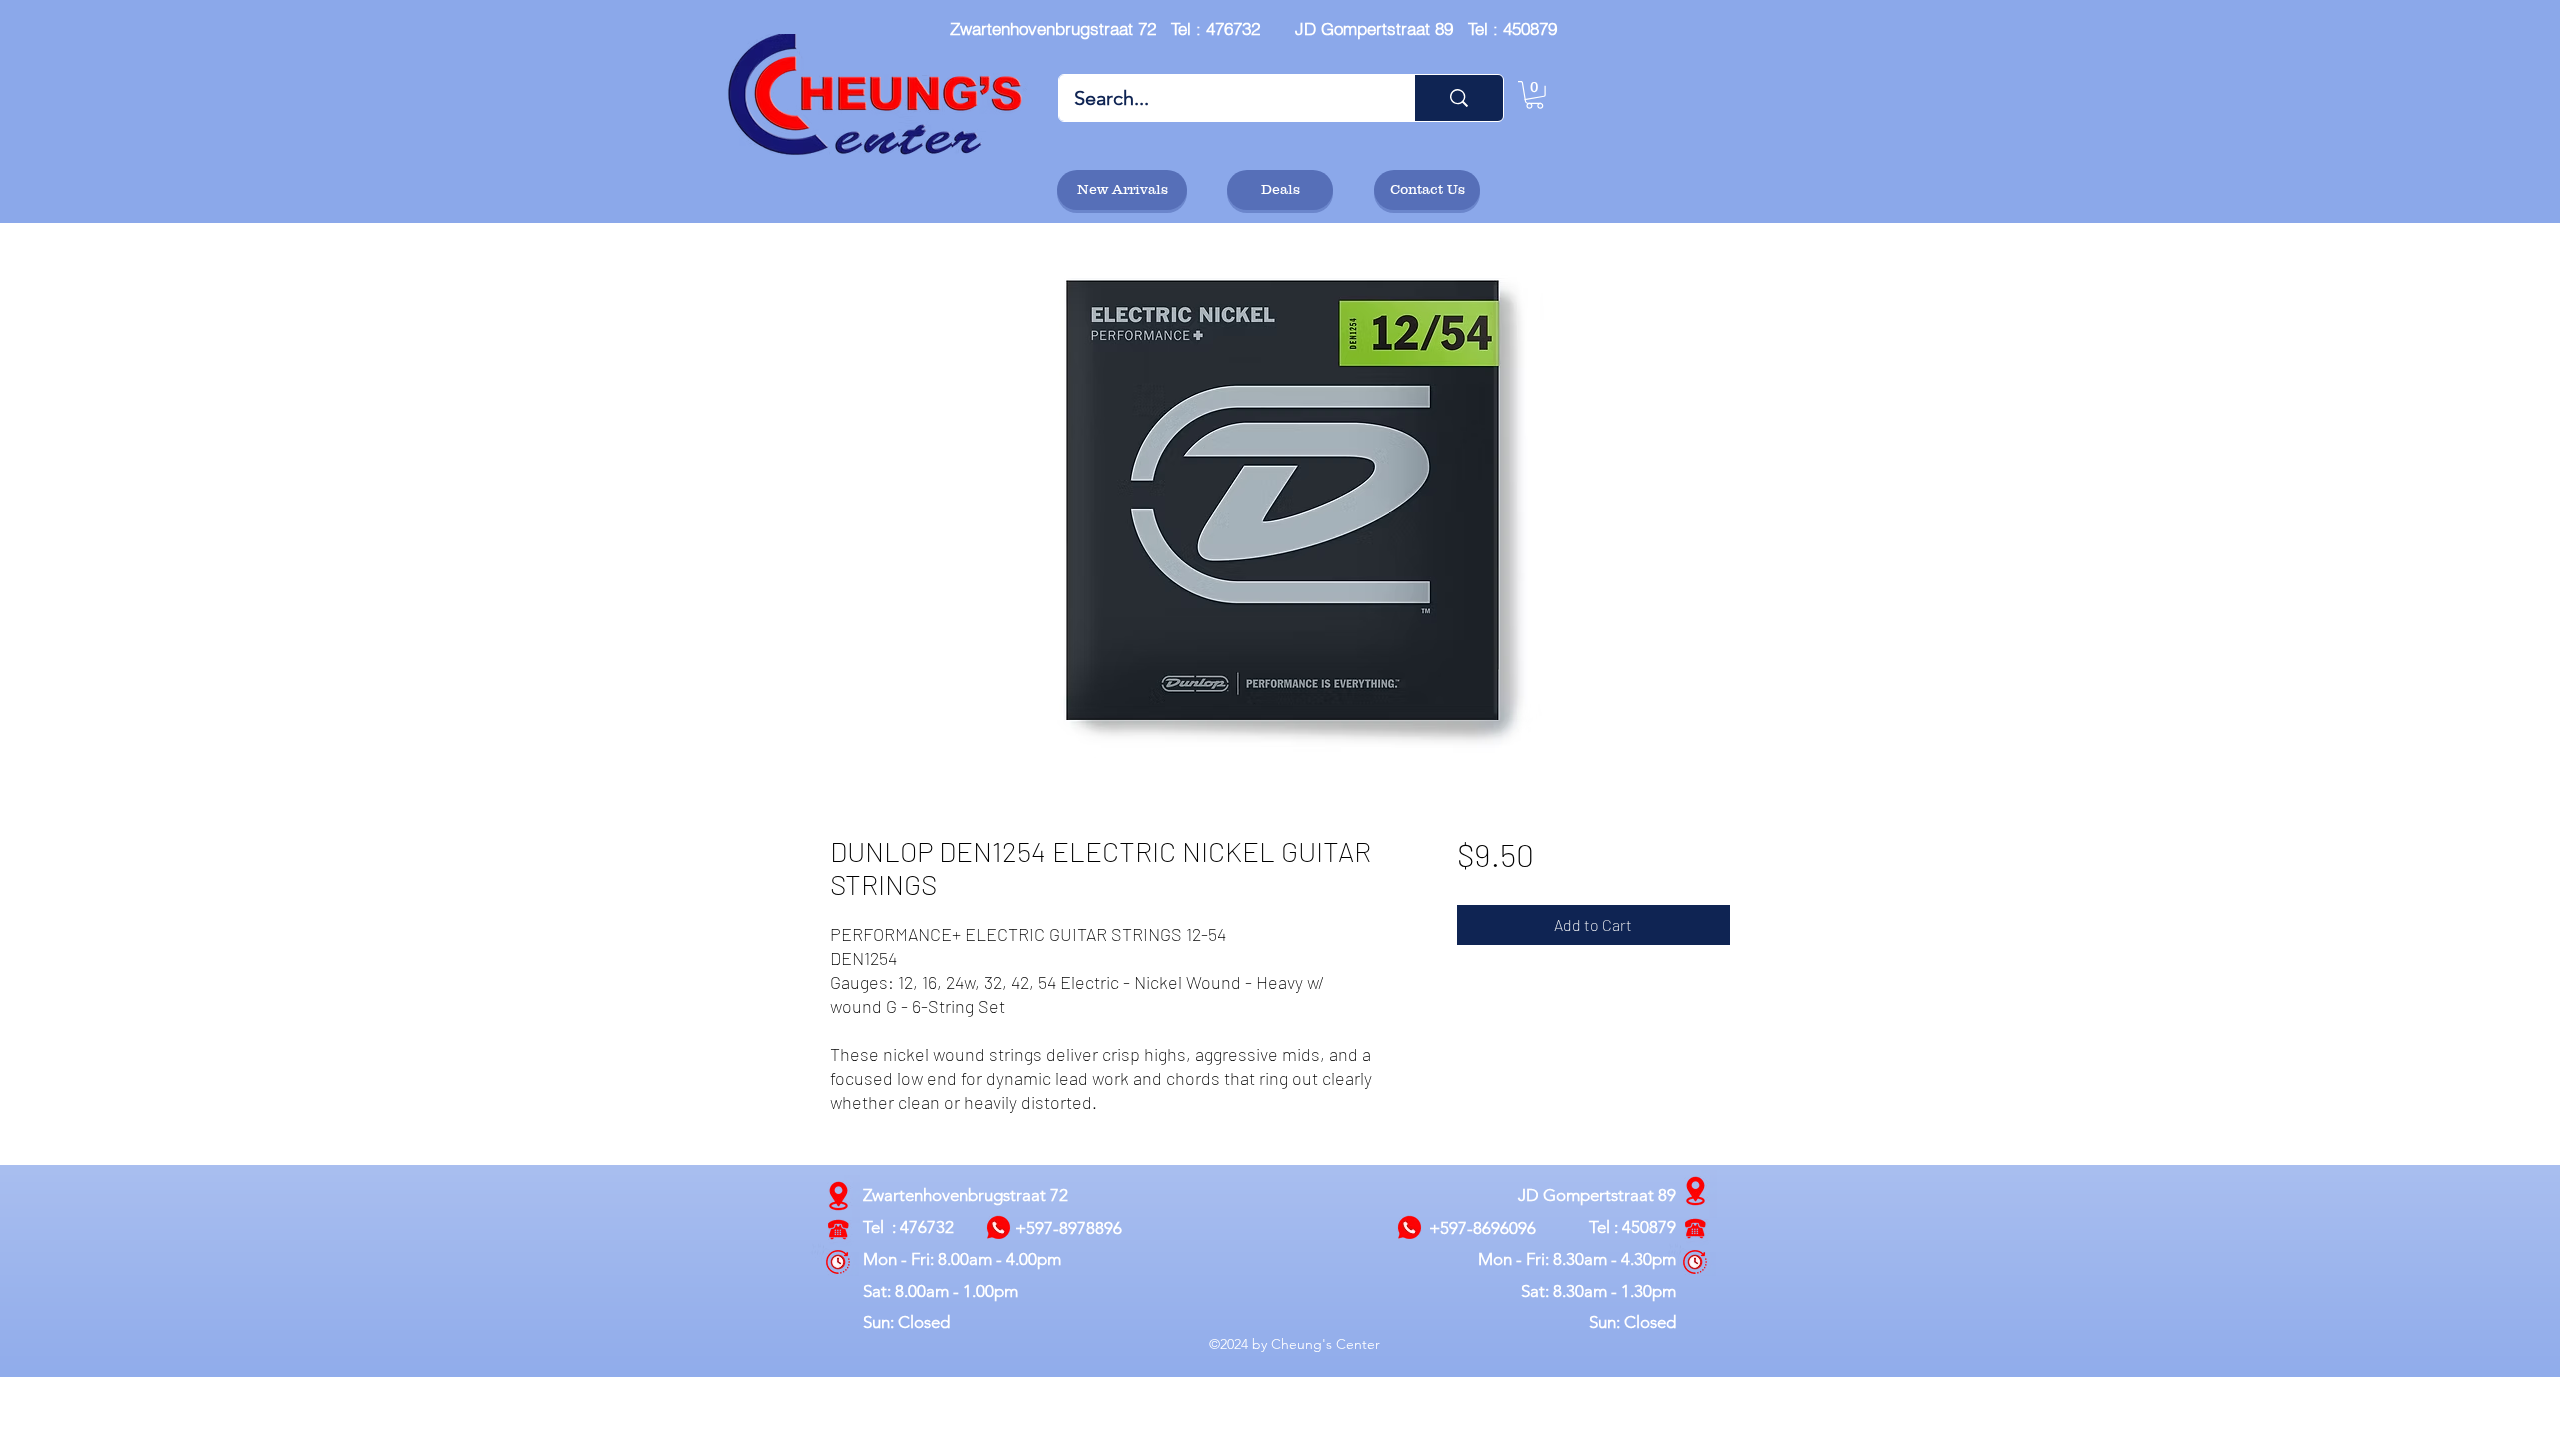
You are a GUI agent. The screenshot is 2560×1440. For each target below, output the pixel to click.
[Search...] (1458, 98)
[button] (1534, 95)
